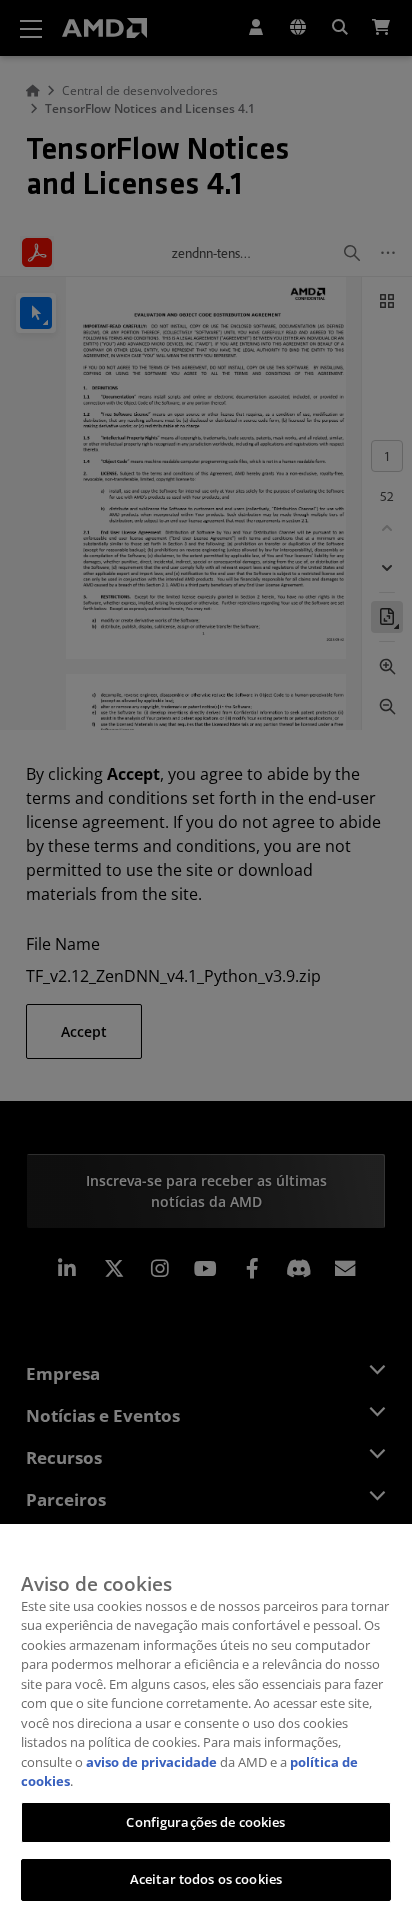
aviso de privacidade (151, 1762)
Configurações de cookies (205, 1822)
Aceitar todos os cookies (206, 1879)
